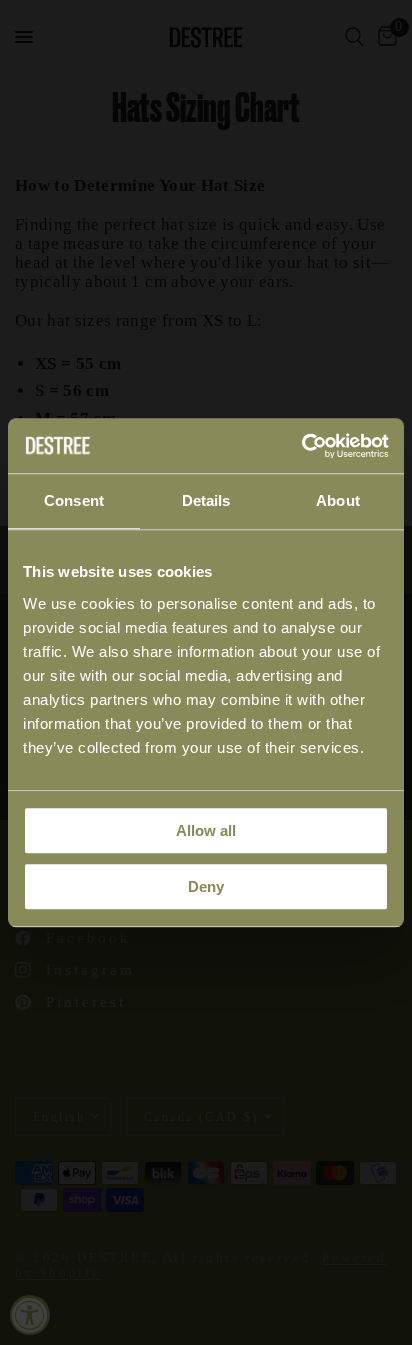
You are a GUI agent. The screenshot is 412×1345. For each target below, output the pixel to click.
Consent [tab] (74, 500)
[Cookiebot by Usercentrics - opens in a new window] (301, 446)
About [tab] (338, 500)
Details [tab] (206, 500)
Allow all (206, 830)
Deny (206, 886)
